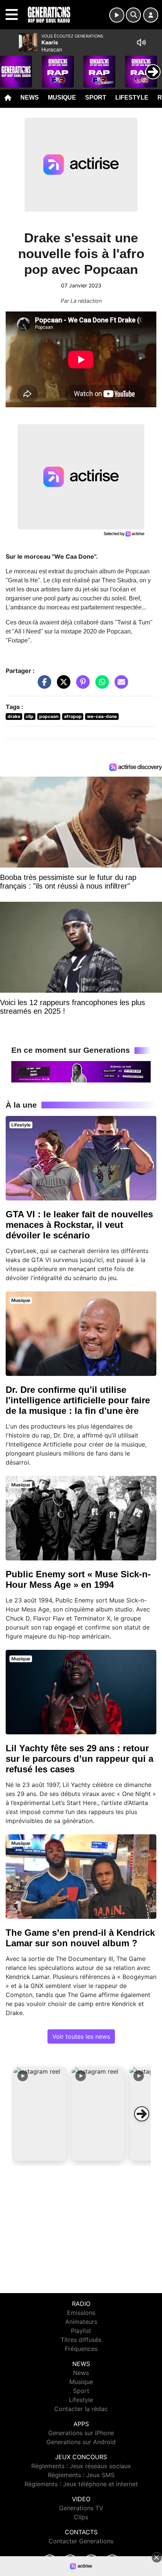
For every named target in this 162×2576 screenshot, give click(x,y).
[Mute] (141, 42)
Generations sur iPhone (81, 2433)
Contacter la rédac (81, 2409)
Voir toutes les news (81, 2036)
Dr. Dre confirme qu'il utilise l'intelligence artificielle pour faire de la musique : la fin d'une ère (78, 1400)
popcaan (49, 716)
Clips (81, 2517)
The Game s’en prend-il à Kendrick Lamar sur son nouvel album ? (80, 1938)
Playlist (81, 2331)
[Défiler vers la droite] (142, 2114)
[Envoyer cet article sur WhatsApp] (100, 685)
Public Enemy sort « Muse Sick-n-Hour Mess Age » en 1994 (78, 1579)
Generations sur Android (81, 2442)
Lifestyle (132, 98)
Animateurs (81, 2322)
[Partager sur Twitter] (62, 685)
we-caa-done (102, 716)
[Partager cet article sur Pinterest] (81, 685)
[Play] (10, 66)
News (30, 98)
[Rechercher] (133, 15)
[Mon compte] (151, 15)
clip (30, 716)
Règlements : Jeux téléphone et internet (81, 2484)
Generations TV (81, 2508)
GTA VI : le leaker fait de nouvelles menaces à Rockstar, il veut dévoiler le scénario (79, 1225)
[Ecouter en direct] (117, 15)
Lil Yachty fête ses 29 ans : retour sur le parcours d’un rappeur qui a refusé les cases (79, 1759)
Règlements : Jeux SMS (81, 2475)
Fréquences (81, 2349)
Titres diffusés (81, 2340)
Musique (62, 98)
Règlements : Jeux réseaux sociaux (81, 2466)
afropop (73, 716)
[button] (40, 2114)
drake (14, 716)
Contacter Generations (81, 2541)
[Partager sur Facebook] (43, 685)
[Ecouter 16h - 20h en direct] (81, 1071)
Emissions (81, 2313)
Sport (96, 98)
